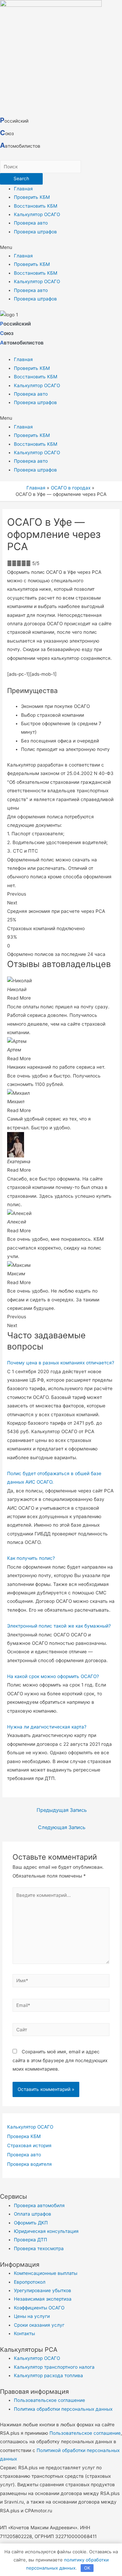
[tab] (61, 1363)
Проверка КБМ (24, 2136)
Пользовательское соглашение (85, 2433)
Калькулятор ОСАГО (37, 214)
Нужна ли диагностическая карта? (47, 1727)
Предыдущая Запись (62, 1810)
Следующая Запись (62, 1827)
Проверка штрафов (35, 232)
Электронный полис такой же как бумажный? (59, 1626)
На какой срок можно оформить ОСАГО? (53, 1676)
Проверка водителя (29, 2164)
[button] (61, 247)
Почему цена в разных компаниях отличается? (61, 1363)
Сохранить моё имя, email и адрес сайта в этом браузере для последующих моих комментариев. (60, 2060)
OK (87, 2568)
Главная (23, 189)
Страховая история (29, 2145)
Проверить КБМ (32, 197)
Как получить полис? (31, 1558)
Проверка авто (31, 223)
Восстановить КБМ (36, 206)
